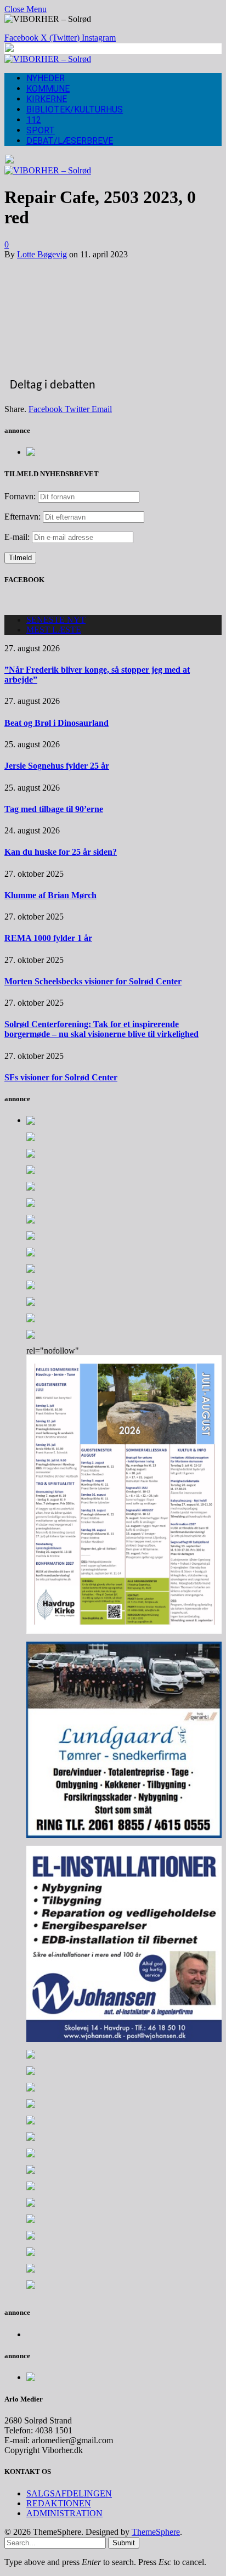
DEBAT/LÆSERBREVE (70, 141)
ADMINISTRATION (64, 2513)
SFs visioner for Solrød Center (61, 1077)
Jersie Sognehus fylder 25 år (57, 766)
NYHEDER (46, 78)
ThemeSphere (156, 2532)
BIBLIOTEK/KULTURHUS (75, 109)
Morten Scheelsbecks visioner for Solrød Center (93, 981)
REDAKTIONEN (59, 2503)
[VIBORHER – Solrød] (48, 59)
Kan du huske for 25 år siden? (61, 852)
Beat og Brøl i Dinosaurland (56, 723)
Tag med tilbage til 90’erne (54, 809)
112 (34, 120)
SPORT (41, 130)
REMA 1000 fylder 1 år (48, 938)
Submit (124, 2543)
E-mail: (18, 537)
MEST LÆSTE (54, 630)
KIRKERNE (47, 99)
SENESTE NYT (56, 620)
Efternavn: (22, 517)
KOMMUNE (48, 89)
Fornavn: (20, 496)
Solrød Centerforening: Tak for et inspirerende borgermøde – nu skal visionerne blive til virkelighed (101, 1029)
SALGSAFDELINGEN (69, 2493)
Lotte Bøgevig (42, 254)
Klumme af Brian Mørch (50, 895)
